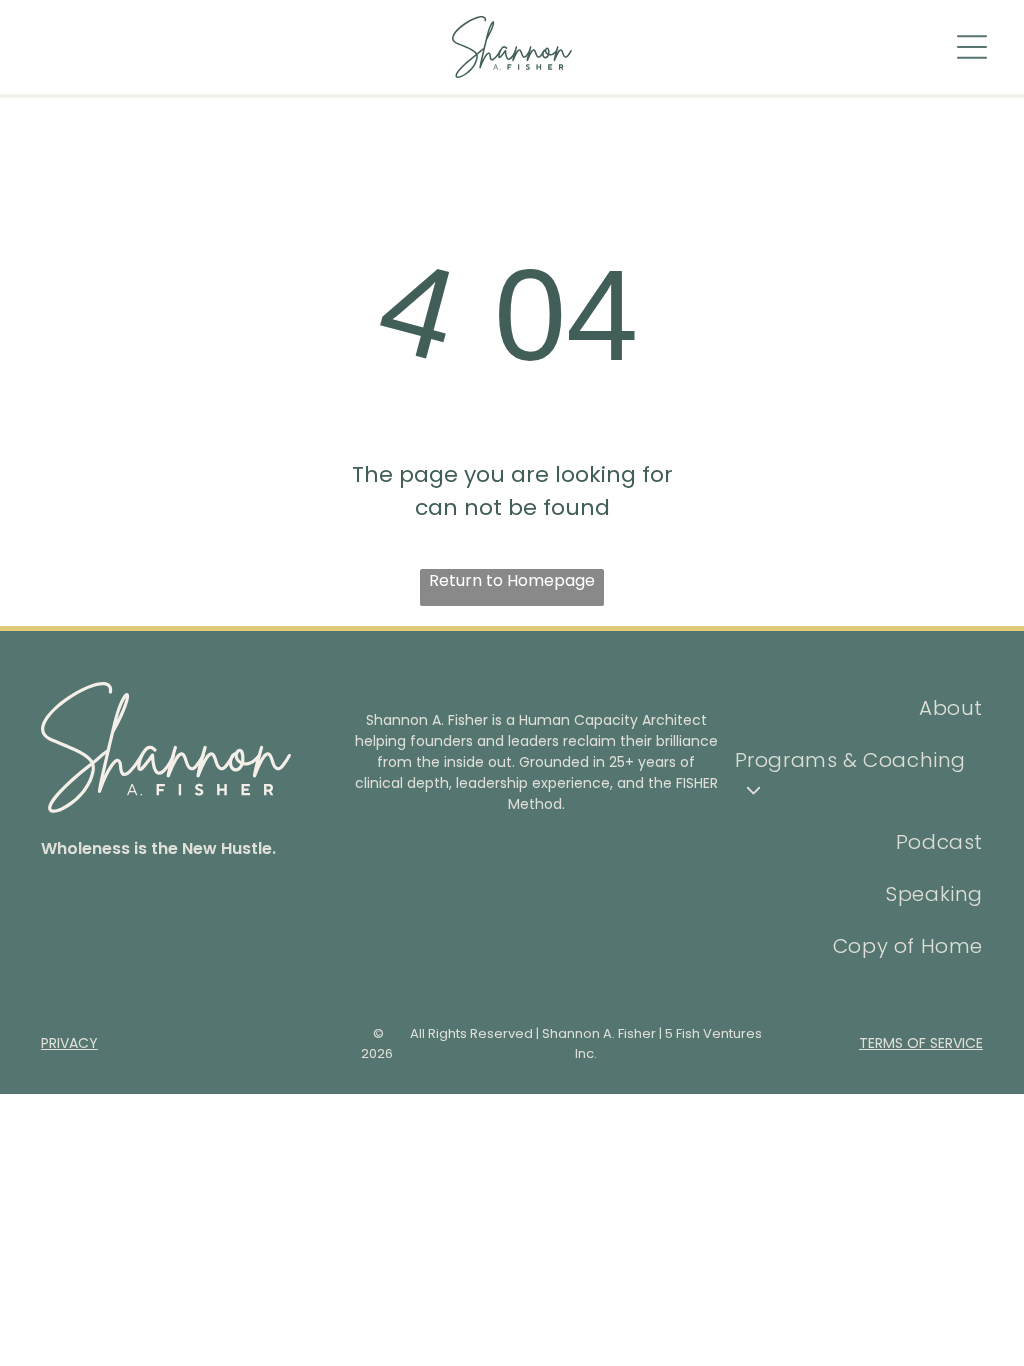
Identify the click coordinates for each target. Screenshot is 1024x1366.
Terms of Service (921, 1043)
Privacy (69, 1043)
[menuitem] (859, 708)
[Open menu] (972, 47)
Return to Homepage (512, 580)
